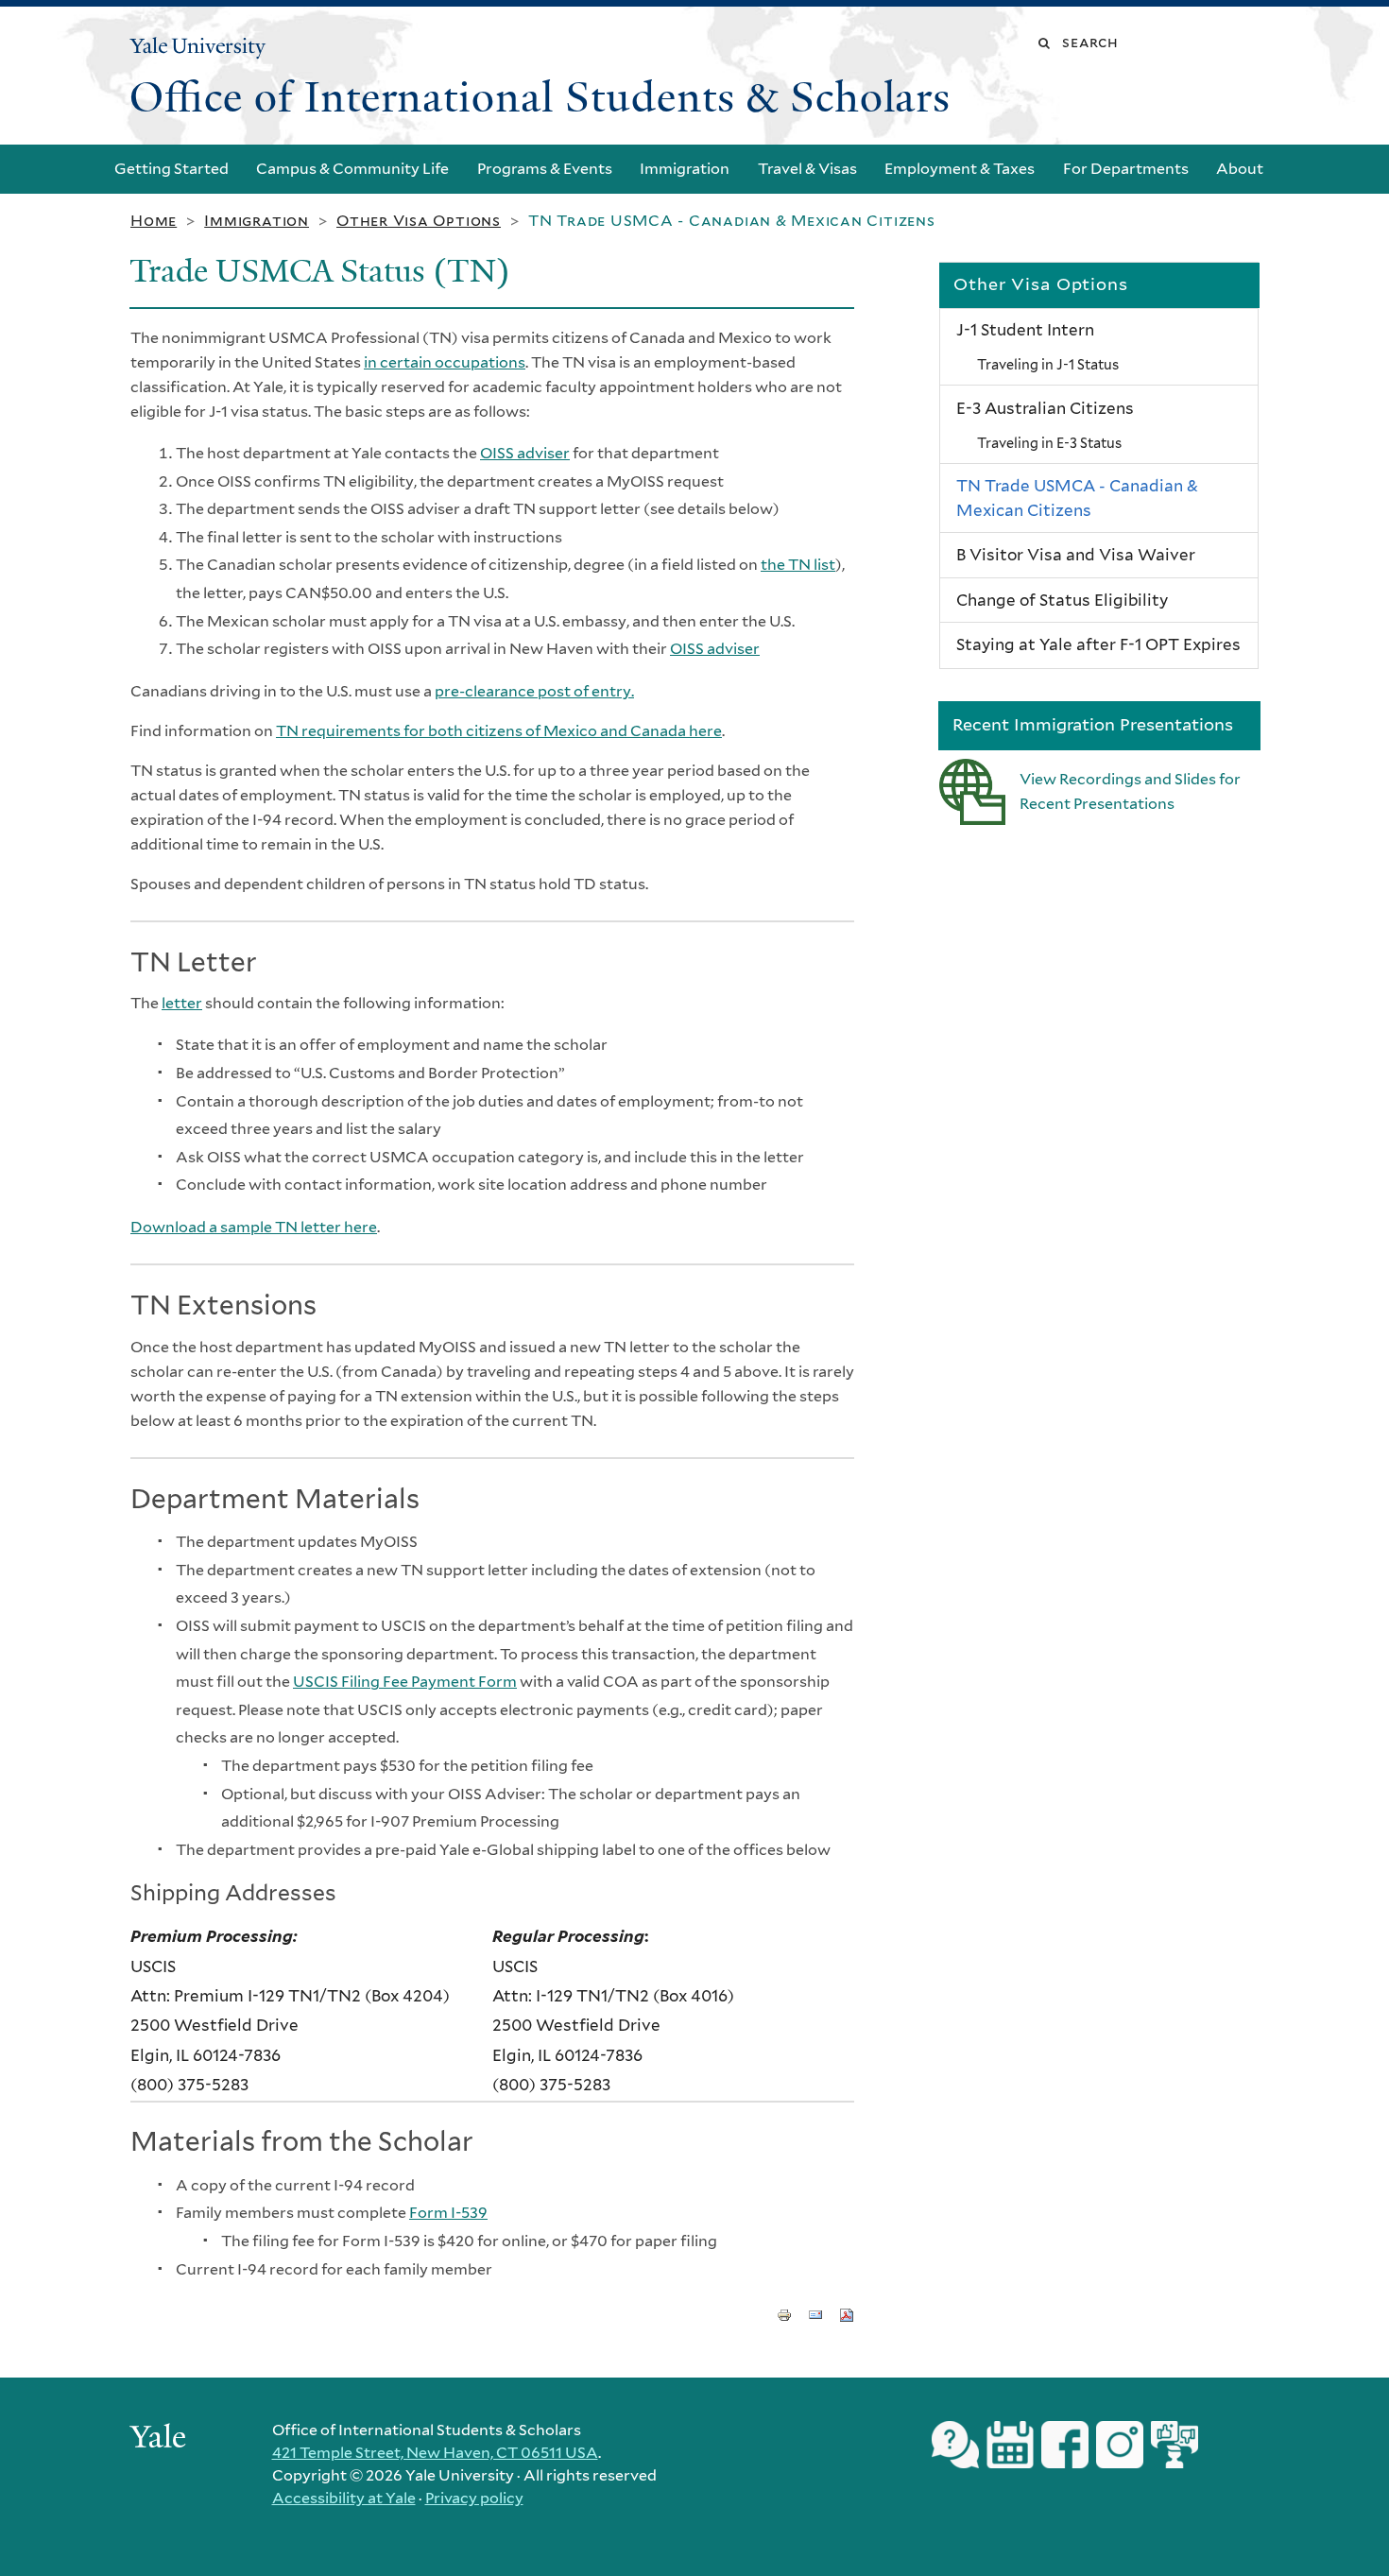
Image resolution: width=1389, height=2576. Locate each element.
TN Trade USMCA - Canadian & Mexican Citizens (1077, 498)
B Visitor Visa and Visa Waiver (1076, 555)
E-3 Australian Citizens (1045, 408)
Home (154, 221)
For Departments (1126, 169)
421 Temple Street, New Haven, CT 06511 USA (435, 2453)
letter (182, 1003)
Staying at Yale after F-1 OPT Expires (1098, 644)
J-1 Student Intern (1025, 330)
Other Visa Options (419, 221)
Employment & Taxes (960, 169)
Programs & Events (545, 169)
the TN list (798, 565)
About (1240, 169)
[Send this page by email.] (815, 2313)
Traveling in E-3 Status (1049, 443)
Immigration (685, 169)
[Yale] (161, 2439)
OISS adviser (525, 453)
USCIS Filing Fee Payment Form (405, 1682)
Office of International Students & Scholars (540, 97)
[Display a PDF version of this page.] (847, 2313)
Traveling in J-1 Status (1048, 364)
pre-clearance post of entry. (534, 691)
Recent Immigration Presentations (1093, 724)
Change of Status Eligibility (1062, 600)
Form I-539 (448, 2213)
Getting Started (171, 169)
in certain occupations (445, 362)
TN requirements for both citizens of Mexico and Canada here (499, 731)
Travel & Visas (807, 169)
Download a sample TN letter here (254, 1227)
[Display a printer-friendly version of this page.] (784, 2313)
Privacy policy (474, 2498)
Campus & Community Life (352, 169)
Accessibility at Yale (344, 2498)
